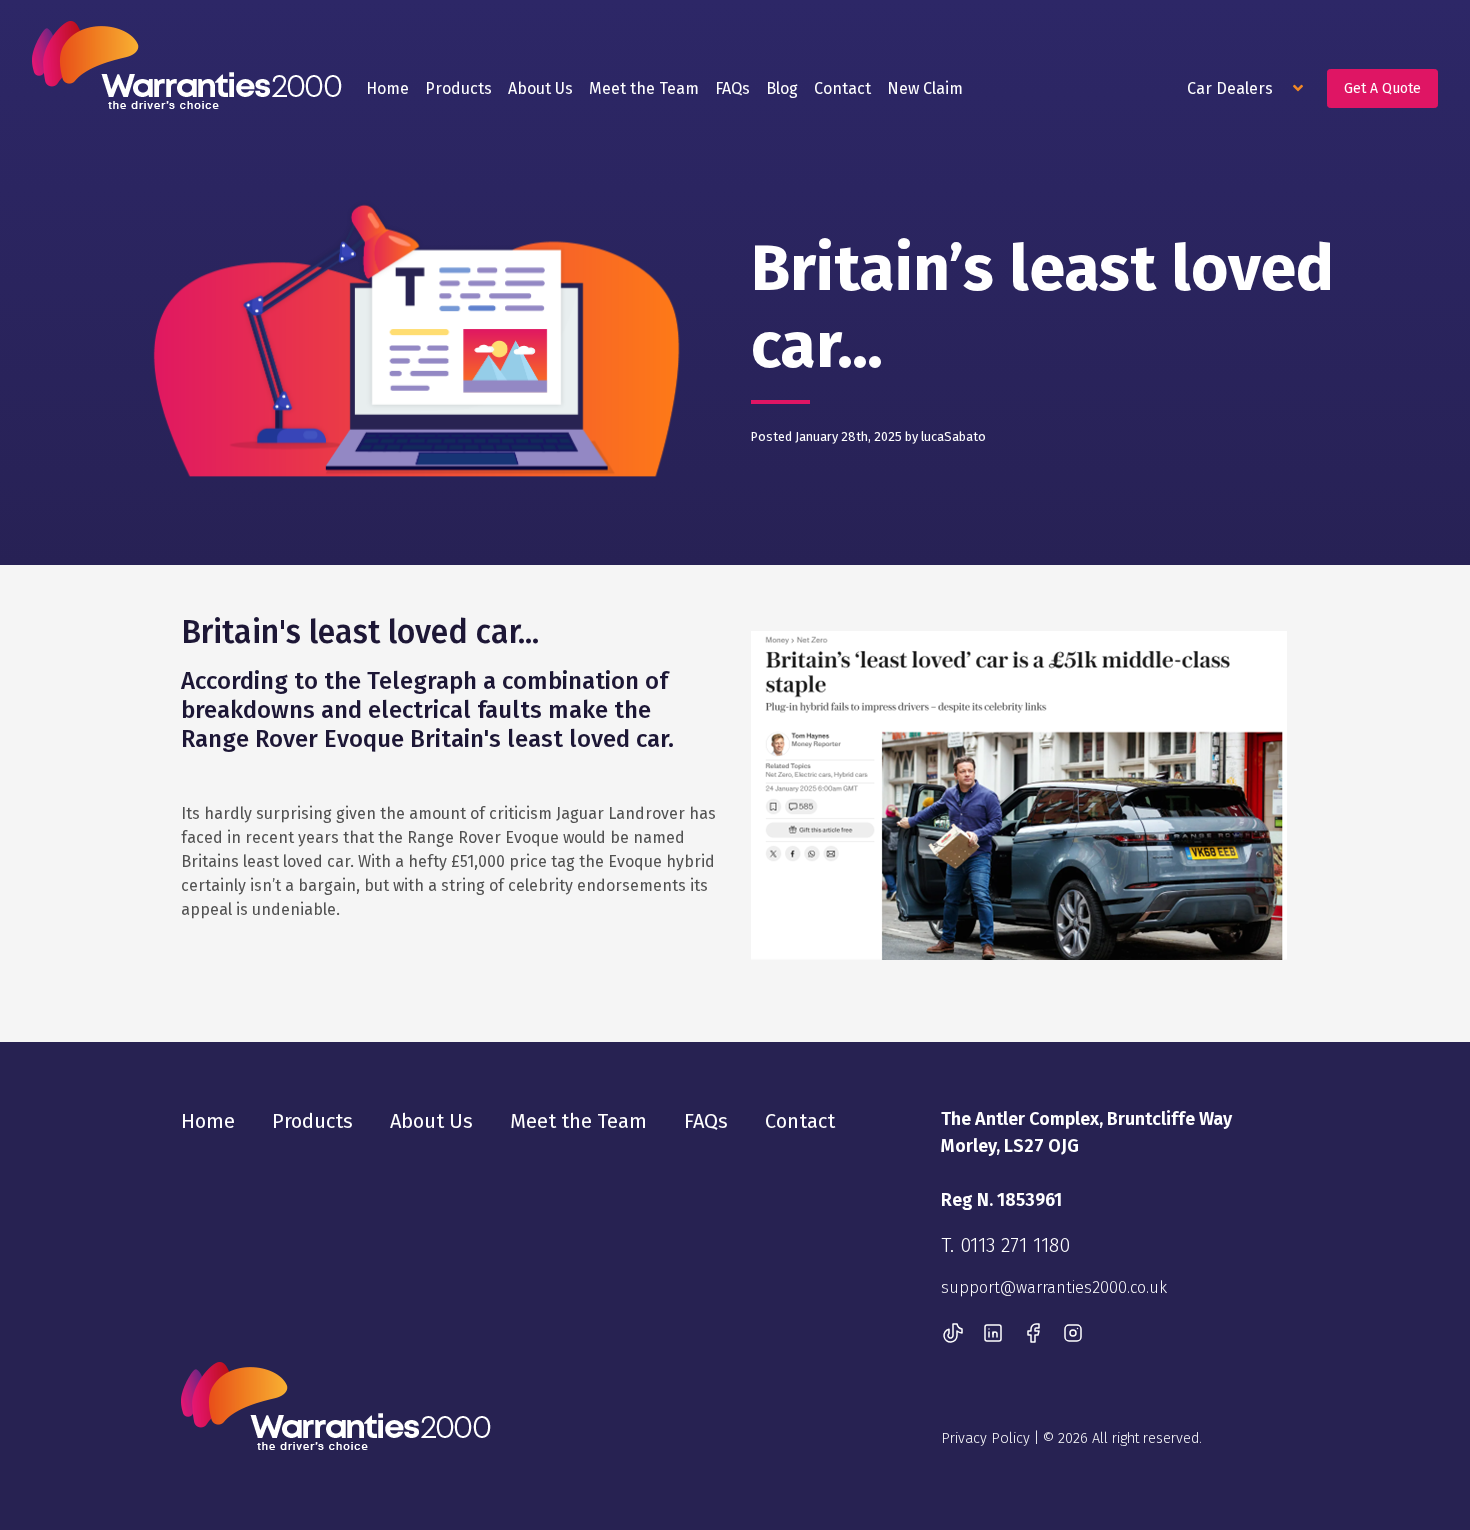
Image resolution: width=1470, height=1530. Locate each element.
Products (458, 88)
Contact (842, 88)
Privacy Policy (985, 1438)
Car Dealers (1232, 88)
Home (387, 88)
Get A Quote (1382, 88)
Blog (782, 88)
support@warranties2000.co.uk (1054, 1287)
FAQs (732, 88)
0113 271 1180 (1015, 1245)
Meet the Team (644, 88)
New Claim (925, 88)
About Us (540, 88)
